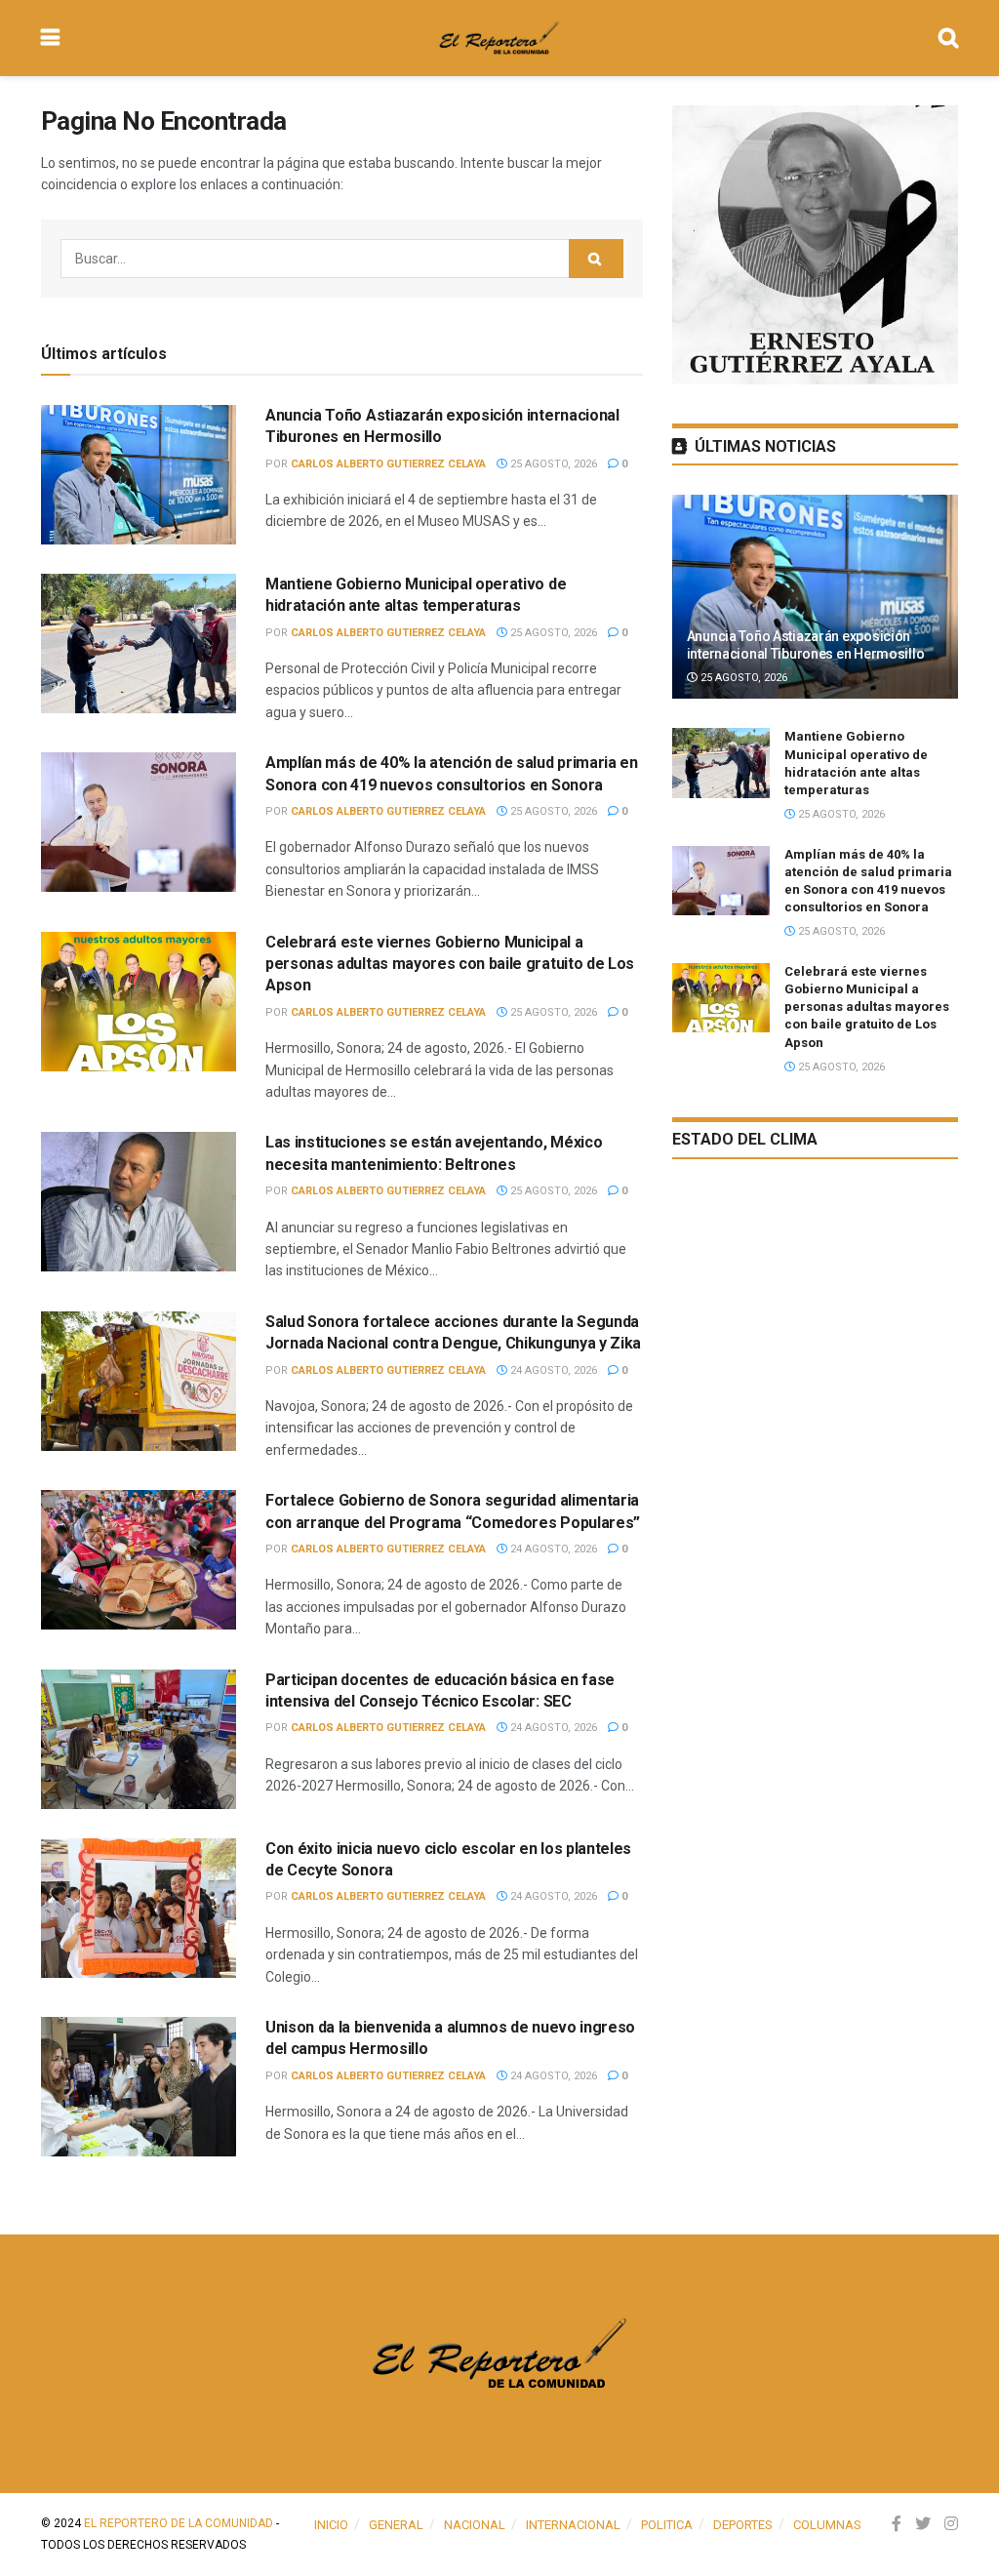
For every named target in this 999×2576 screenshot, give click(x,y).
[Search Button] (596, 259)
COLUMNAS (827, 2525)
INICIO (331, 2525)
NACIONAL (475, 2525)
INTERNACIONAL (573, 2525)
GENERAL (396, 2525)
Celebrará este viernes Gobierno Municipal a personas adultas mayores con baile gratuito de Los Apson (450, 964)
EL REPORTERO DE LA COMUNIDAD (179, 2523)
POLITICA (667, 2525)
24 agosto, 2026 (552, 1370)
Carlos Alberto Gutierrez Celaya (388, 464)
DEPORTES (743, 2525)
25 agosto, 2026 (552, 464)
